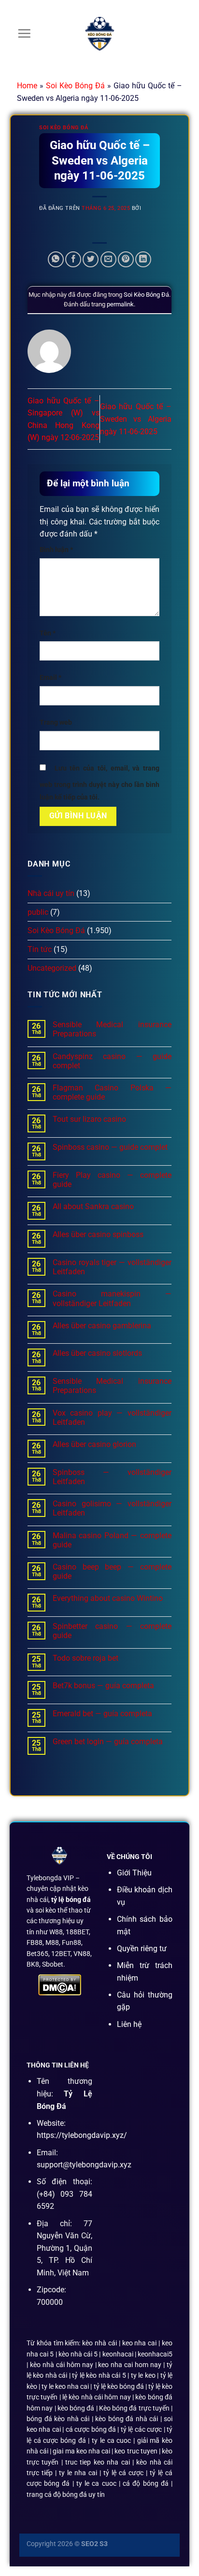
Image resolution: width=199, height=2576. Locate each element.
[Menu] (24, 33)
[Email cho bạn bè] (108, 259)
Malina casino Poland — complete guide (112, 1540)
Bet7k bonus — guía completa (103, 1686)
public (38, 912)
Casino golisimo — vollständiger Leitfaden (112, 1508)
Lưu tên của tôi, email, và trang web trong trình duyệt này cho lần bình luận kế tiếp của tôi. (99, 783)
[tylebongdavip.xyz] (99, 34)
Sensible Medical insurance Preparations (112, 1029)
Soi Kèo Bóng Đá (75, 86)
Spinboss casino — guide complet (110, 1147)
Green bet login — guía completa (108, 1742)
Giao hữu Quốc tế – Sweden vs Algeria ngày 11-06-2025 (136, 419)
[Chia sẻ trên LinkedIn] (143, 259)
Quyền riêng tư (142, 1949)
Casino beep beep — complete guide (112, 1571)
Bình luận (56, 550)
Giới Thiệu (134, 1873)
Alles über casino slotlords (97, 1353)
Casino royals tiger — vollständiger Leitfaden (112, 1267)
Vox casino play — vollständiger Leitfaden (112, 1418)
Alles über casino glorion (94, 1444)
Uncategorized (52, 968)
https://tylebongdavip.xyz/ (82, 2135)
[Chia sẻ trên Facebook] (73, 259)
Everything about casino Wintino (108, 1598)
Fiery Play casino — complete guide (112, 1180)
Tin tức (40, 949)
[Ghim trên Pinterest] (126, 259)
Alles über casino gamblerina (102, 1326)
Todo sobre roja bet (85, 1658)
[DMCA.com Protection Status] (60, 1985)
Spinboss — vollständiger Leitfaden (112, 1477)
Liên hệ (129, 2024)
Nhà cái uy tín (51, 893)
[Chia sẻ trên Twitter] (91, 259)
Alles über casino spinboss (98, 1234)
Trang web (56, 723)
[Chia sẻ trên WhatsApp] (56, 259)
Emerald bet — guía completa (102, 1714)
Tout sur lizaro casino (89, 1119)
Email (50, 678)
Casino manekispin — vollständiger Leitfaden (112, 1298)
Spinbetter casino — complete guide (112, 1631)
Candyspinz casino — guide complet (112, 1061)
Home (27, 86)
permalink (120, 304)
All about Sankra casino (93, 1206)
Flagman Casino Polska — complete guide (112, 1092)
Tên (48, 633)
